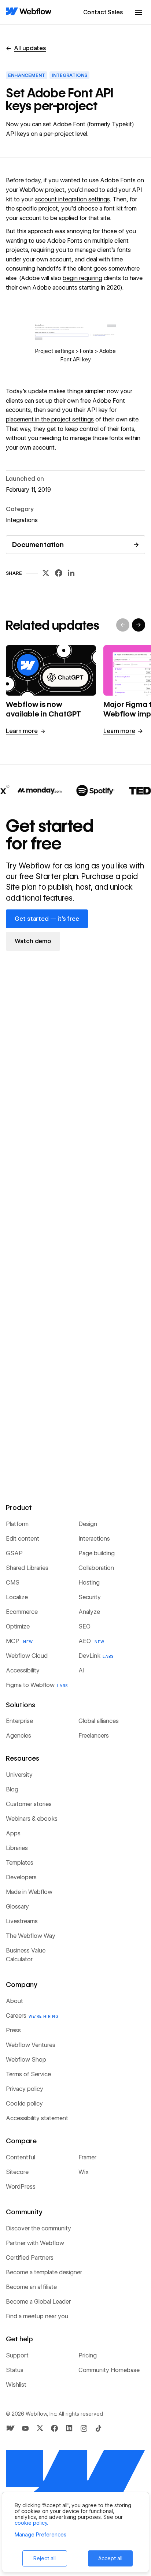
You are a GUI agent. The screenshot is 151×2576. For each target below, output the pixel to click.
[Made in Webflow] (11, 2428)
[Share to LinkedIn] (71, 575)
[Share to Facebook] (59, 575)
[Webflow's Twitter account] (40, 2428)
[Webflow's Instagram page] (84, 2428)
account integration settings (72, 199)
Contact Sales (103, 12)
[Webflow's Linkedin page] (69, 2428)
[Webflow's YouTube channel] (25, 2428)
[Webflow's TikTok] (99, 2428)
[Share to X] (46, 575)
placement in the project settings (50, 419)
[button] (139, 12)
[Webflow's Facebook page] (55, 2428)
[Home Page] (29, 12)
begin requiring (82, 278)
